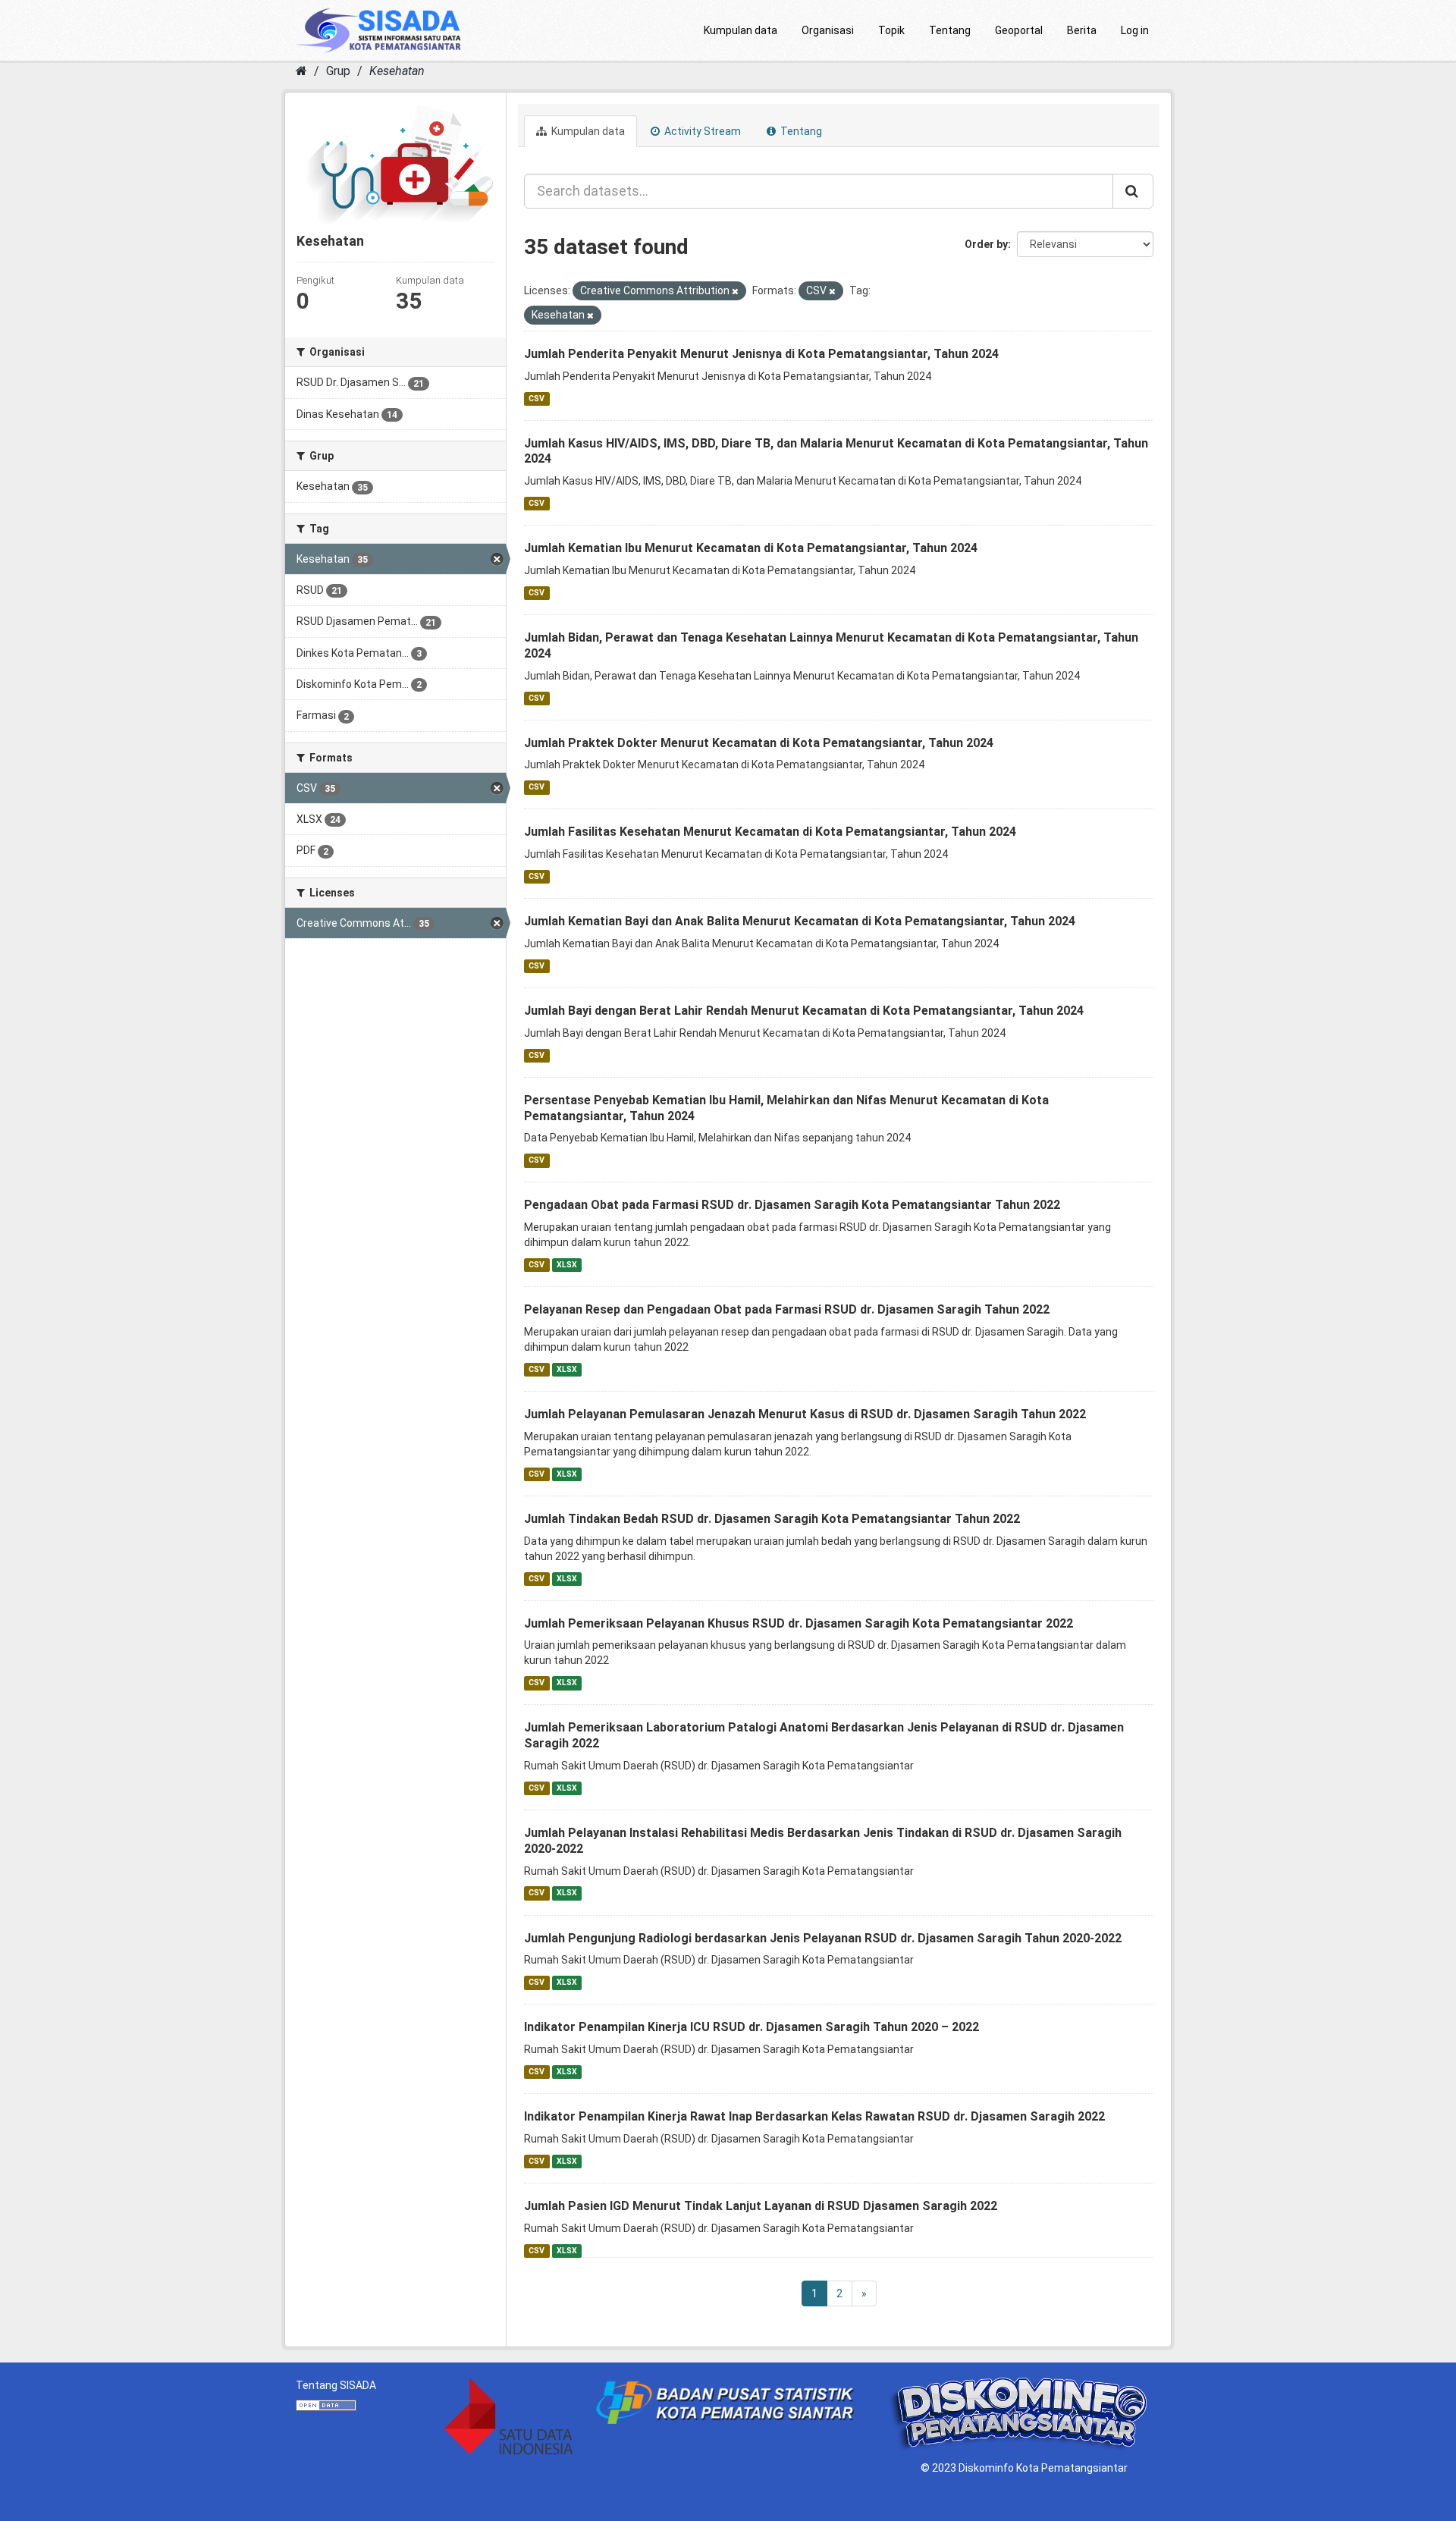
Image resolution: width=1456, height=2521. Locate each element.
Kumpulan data (741, 30)
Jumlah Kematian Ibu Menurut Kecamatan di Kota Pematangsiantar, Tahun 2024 (751, 548)
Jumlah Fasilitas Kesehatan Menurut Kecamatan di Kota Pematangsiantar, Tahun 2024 (770, 832)
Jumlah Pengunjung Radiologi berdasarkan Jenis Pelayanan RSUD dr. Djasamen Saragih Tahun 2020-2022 (823, 1938)
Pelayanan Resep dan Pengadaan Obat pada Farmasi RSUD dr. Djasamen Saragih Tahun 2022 (787, 1309)
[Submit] (1133, 191)
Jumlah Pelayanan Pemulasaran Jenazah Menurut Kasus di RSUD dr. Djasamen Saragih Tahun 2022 (805, 1414)
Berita (1082, 30)
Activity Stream (701, 131)
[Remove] (735, 292)
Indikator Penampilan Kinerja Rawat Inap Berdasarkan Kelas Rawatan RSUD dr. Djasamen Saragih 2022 (814, 2116)
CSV (537, 399)
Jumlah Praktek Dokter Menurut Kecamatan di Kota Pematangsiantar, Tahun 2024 (759, 743)
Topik (891, 30)
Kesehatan (397, 71)
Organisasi (828, 30)
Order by (986, 244)
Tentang (950, 30)
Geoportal (1019, 30)
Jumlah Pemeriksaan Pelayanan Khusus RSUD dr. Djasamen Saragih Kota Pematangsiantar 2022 (799, 1623)
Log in (1135, 30)
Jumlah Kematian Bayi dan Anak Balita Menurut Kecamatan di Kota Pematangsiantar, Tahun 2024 (800, 921)
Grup (338, 71)
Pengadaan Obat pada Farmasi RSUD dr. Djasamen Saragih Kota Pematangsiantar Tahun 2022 (792, 1205)
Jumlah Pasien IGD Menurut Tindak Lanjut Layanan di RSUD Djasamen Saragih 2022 (761, 2206)
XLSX (567, 1265)
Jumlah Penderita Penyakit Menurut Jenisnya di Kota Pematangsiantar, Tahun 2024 (761, 354)
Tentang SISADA (336, 2385)
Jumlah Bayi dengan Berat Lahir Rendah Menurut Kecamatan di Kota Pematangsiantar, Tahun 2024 (804, 1011)
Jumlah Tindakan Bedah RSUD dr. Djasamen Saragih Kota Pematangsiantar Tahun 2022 (772, 1519)
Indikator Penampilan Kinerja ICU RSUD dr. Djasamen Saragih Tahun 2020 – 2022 (752, 2027)
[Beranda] (301, 71)
